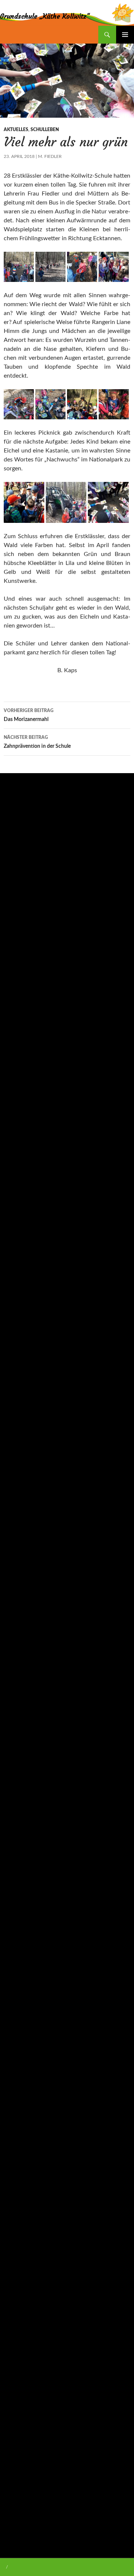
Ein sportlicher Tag (25, 906)
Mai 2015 (15, 2439)
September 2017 (23, 2131)
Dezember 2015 (22, 2372)
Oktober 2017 (20, 2118)
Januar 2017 (18, 2225)
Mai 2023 (15, 1528)
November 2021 (23, 1689)
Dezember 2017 (22, 2104)
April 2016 (16, 2319)
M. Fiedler (50, 156)
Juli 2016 (14, 2278)
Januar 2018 (18, 2091)
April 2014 (16, 2533)
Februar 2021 (19, 1756)
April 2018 (16, 2051)
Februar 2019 (19, 1930)
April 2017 (16, 2185)
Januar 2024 (18, 1420)
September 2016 (23, 2265)
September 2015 (23, 2386)
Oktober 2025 (20, 1152)
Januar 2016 (18, 2359)
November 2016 (23, 2252)
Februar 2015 (19, 2453)
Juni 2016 (15, 2292)
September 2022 (23, 1608)
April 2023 (16, 1541)
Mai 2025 (15, 1219)
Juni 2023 (15, 1514)
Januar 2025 (18, 1273)
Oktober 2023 (20, 1461)
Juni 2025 (15, 1206)
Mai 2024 (15, 1367)
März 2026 (16, 1112)
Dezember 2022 (22, 1581)
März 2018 (16, 2064)
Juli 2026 (14, 1058)
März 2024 (16, 1394)
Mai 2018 (15, 2037)
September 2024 (23, 1313)
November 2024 (23, 1286)
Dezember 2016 (22, 2238)
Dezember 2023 (22, 1434)
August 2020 (18, 1782)
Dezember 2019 (22, 1809)
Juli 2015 (14, 2413)
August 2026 (18, 1045)
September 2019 (23, 1836)
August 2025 (18, 1179)
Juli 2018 (14, 2010)
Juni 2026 (15, 1072)
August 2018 (18, 1997)
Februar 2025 (19, 1260)
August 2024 (18, 1327)
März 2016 (16, 2332)
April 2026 (16, 1099)
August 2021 (18, 1715)
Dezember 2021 (22, 1675)
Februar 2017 (19, 2211)
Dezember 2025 (22, 1139)
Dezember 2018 (22, 1957)
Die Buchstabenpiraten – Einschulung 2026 (53, 819)
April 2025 (16, 1233)
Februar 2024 (19, 1407)
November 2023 (23, 1447)
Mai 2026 (15, 1085)
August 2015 (18, 2399)
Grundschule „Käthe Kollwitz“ (45, 16)
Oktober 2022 (20, 1595)
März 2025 (16, 1246)
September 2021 (23, 1702)
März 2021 (16, 1742)
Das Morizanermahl (29, 715)
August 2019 (18, 1849)
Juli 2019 (14, 1863)
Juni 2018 (15, 2024)
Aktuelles (16, 130)
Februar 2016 (19, 2345)
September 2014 (23, 2493)
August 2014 (18, 2506)
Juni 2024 (15, 1353)
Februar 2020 (19, 1796)
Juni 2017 (15, 2158)
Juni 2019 (15, 1876)
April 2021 (16, 1729)
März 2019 (16, 1916)
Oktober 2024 (20, 1300)
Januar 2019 (18, 1943)
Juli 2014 (14, 2520)
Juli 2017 (14, 2144)
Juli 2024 (14, 1340)
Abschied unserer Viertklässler (38, 839)
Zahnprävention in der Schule (37, 742)
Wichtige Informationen (35, 992)
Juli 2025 (14, 1192)
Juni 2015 (15, 2426)
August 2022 (18, 1621)
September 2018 (23, 1983)
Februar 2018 (19, 2077)
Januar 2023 (18, 1568)
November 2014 (23, 2466)
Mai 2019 (15, 1890)
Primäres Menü (125, 35)
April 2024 (16, 1380)
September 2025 (23, 1166)
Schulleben (45, 130)
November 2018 (23, 1970)
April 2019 (16, 1903)
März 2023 (16, 1554)
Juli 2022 (14, 1635)
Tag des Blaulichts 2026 (31, 886)
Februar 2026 (19, 1125)
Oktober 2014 (20, 2480)
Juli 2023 (14, 1501)
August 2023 (18, 1487)
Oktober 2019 (20, 1823)
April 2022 (16, 1662)
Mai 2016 (15, 2305)
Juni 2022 (15, 1648)
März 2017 (16, 2198)
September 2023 (23, 1474)
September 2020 (23, 1769)
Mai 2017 (15, 2171)
